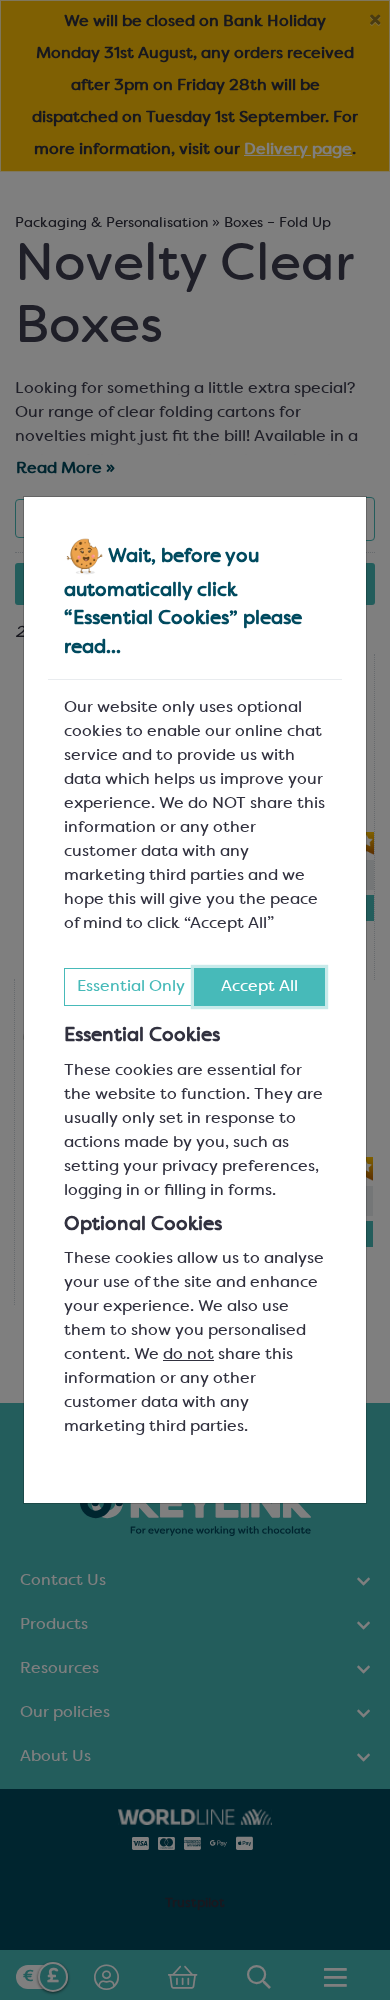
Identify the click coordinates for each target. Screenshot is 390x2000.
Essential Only (131, 987)
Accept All (259, 987)
